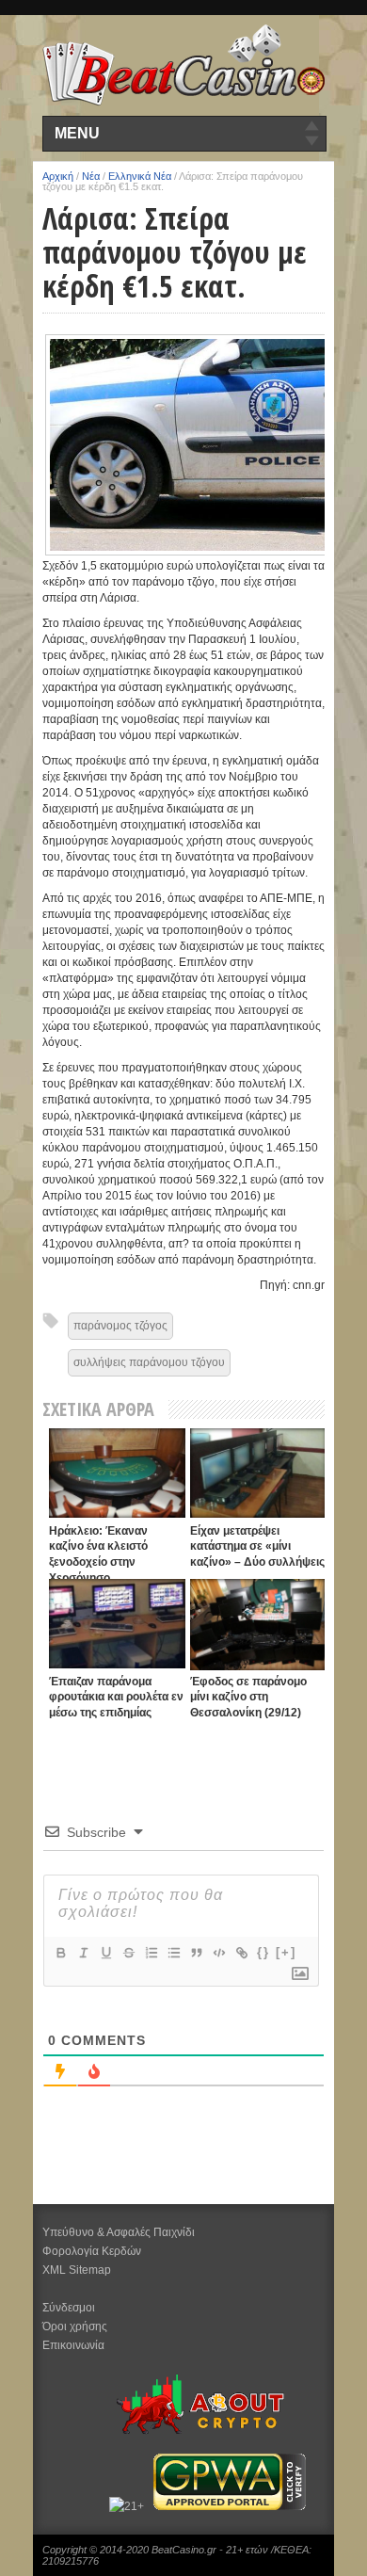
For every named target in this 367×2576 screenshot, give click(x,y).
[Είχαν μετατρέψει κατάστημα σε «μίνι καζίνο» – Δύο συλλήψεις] (258, 1473)
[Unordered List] (173, 1953)
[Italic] (83, 1953)
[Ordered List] (151, 1953)
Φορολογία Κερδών (92, 2251)
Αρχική (58, 176)
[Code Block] (218, 1953)
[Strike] (128, 1953)
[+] (286, 1952)
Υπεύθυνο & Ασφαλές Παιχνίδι (119, 2232)
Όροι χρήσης (75, 2326)
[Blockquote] (196, 1953)
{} (263, 1952)
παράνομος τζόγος (120, 1326)
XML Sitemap (77, 2270)
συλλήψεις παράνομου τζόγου (149, 1362)
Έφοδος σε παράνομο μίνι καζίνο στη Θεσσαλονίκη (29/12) (248, 1697)
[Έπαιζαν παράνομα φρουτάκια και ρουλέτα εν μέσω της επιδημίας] (117, 1624)
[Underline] (105, 1953)
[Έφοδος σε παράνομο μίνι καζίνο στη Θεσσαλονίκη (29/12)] (258, 1624)
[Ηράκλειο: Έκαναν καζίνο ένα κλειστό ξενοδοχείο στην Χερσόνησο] (117, 1473)
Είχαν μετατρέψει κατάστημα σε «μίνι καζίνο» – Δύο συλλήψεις (257, 1546)
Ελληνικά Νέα (140, 176)
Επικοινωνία (73, 2345)
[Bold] (60, 1953)
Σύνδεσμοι (69, 2308)
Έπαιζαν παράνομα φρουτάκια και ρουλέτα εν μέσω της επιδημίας (116, 1697)
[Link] (241, 1953)
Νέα (91, 176)
